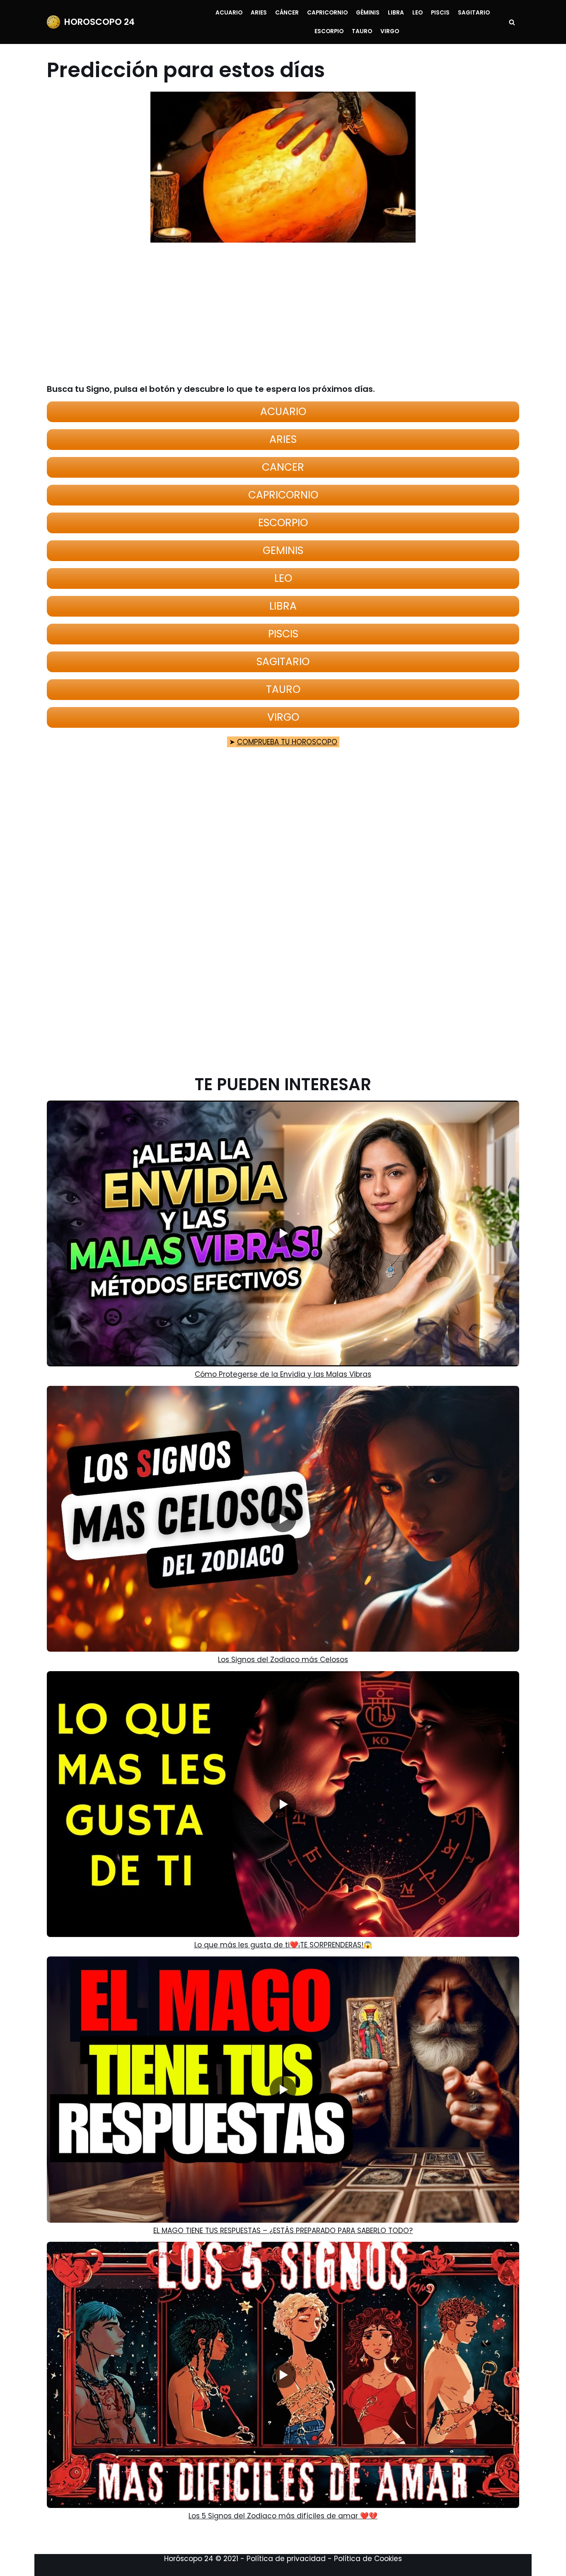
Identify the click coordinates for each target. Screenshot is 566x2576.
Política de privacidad (286, 2559)
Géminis (368, 13)
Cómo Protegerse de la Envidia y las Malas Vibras (283, 1374)
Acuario (229, 13)
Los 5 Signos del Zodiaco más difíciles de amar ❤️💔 (283, 2516)
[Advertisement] (278, 313)
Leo (417, 13)
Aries (259, 13)
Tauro (362, 31)
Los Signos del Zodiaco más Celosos (283, 1660)
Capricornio (327, 13)
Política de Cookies (368, 2559)
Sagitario (474, 13)
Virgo (390, 31)
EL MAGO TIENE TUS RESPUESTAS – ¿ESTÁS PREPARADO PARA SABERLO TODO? (283, 2231)
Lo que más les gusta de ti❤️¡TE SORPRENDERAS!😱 (283, 1945)
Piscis (440, 13)
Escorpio (329, 31)
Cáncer (287, 13)
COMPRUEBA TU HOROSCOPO (287, 742)
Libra (396, 13)
